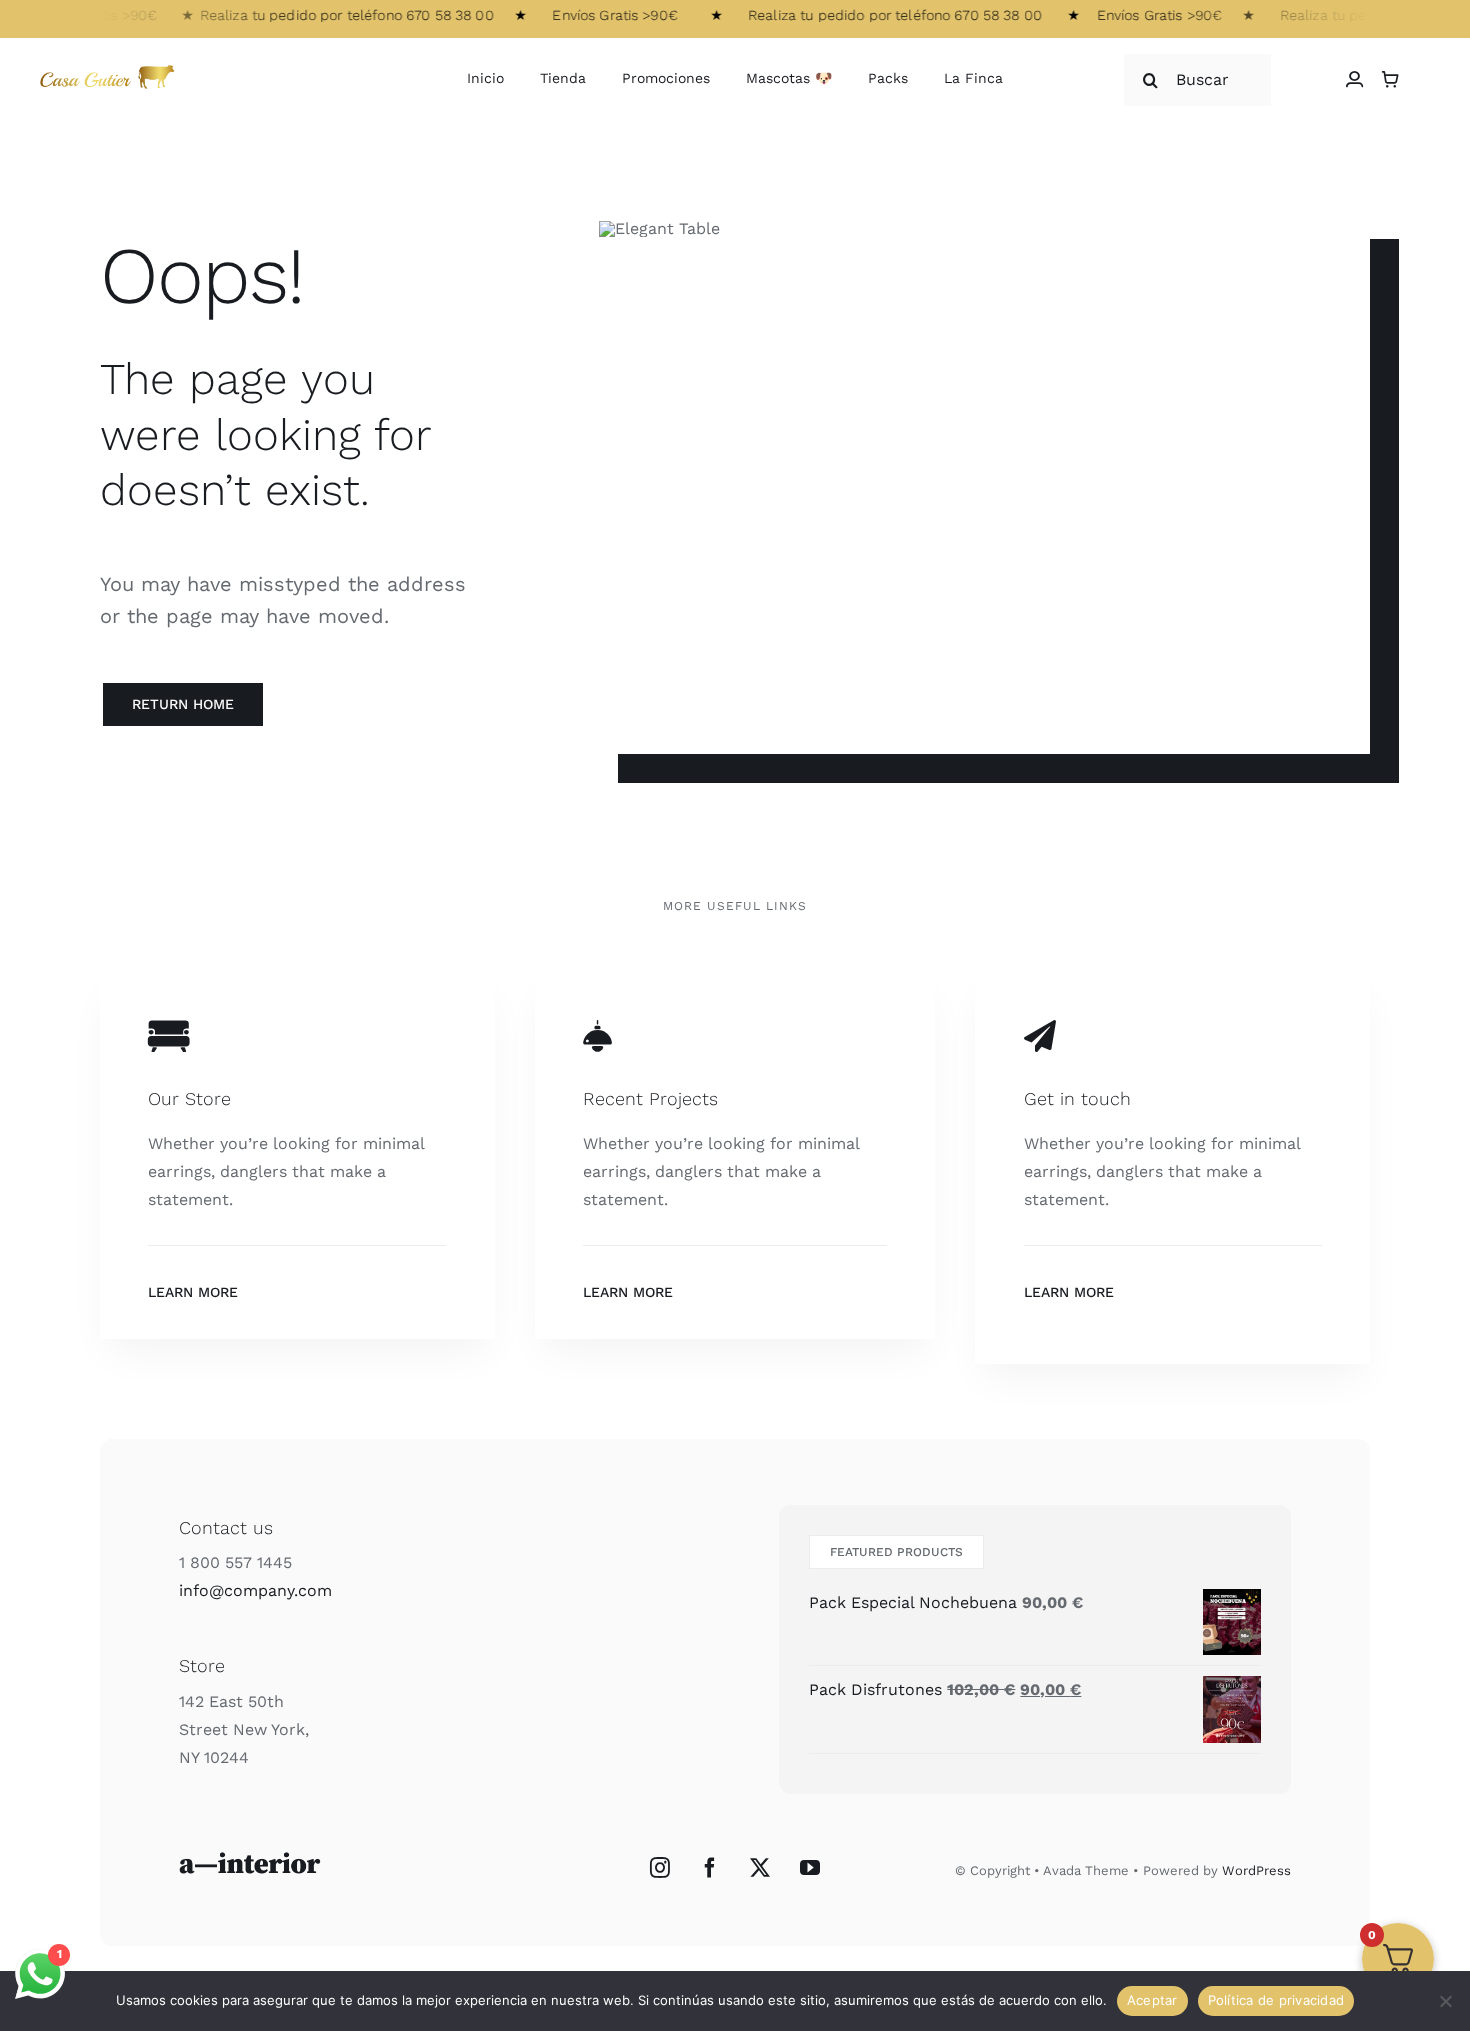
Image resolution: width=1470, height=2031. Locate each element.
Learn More (193, 1292)
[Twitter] (760, 1868)
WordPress (1256, 1870)
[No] (1445, 2001)
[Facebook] (710, 1868)
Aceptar (1152, 2000)
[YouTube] (810, 1868)
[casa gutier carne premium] (110, 66)
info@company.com (255, 1590)
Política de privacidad (1276, 2000)
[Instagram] (660, 1868)
